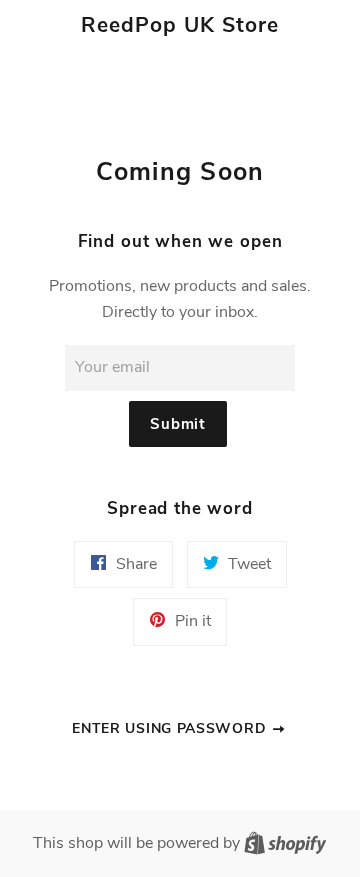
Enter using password (171, 728)
